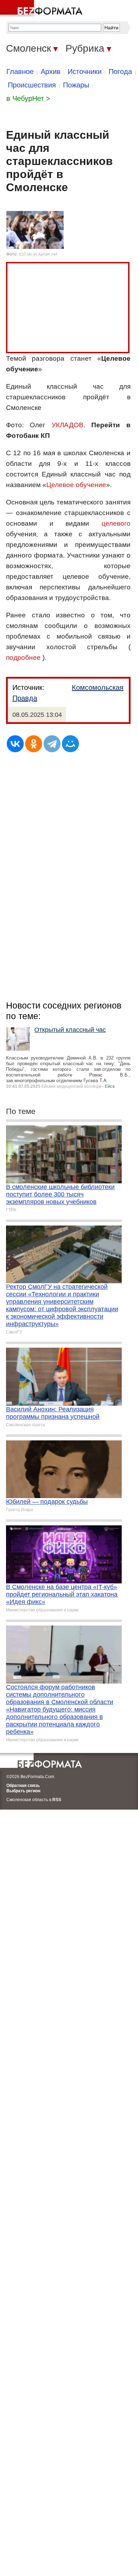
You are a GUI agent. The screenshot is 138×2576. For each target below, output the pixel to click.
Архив (51, 72)
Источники (85, 72)
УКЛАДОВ (68, 425)
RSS (57, 1800)
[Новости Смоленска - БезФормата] (42, 9)
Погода (120, 72)
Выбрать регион (23, 1791)
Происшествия (32, 85)
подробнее (23, 658)
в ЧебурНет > (28, 98)
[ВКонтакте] (15, 744)
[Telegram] (52, 744)
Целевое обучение (76, 485)
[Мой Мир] (70, 744)
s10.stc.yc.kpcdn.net (38, 254)
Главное (20, 72)
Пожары (76, 85)
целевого (116, 523)
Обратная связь (23, 1786)
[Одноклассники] (34, 744)
